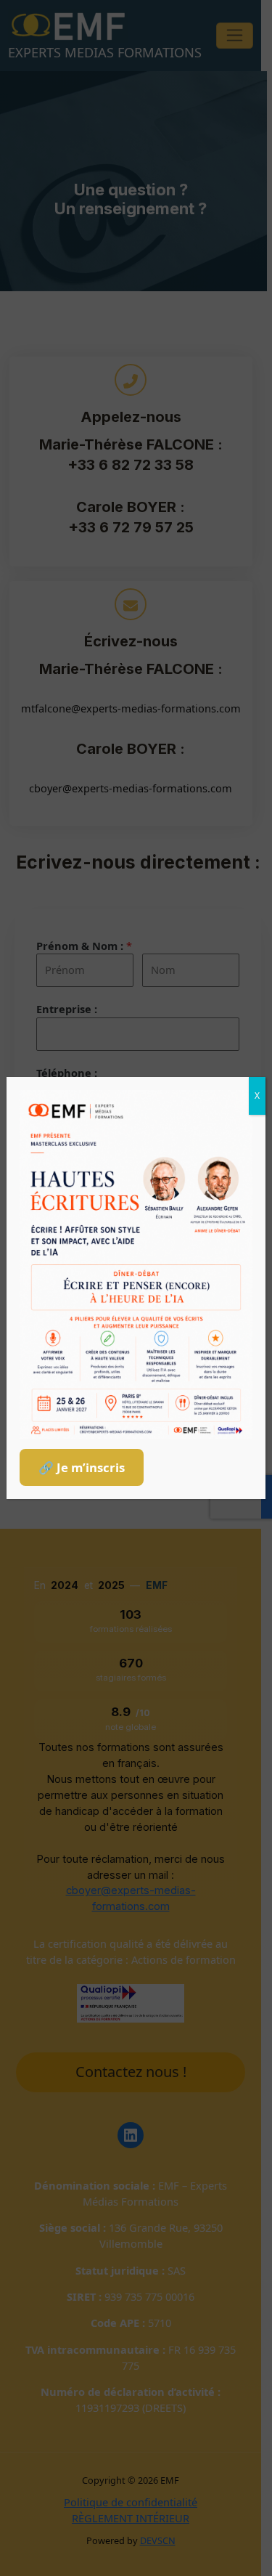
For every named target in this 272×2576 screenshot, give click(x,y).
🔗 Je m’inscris (82, 1467)
